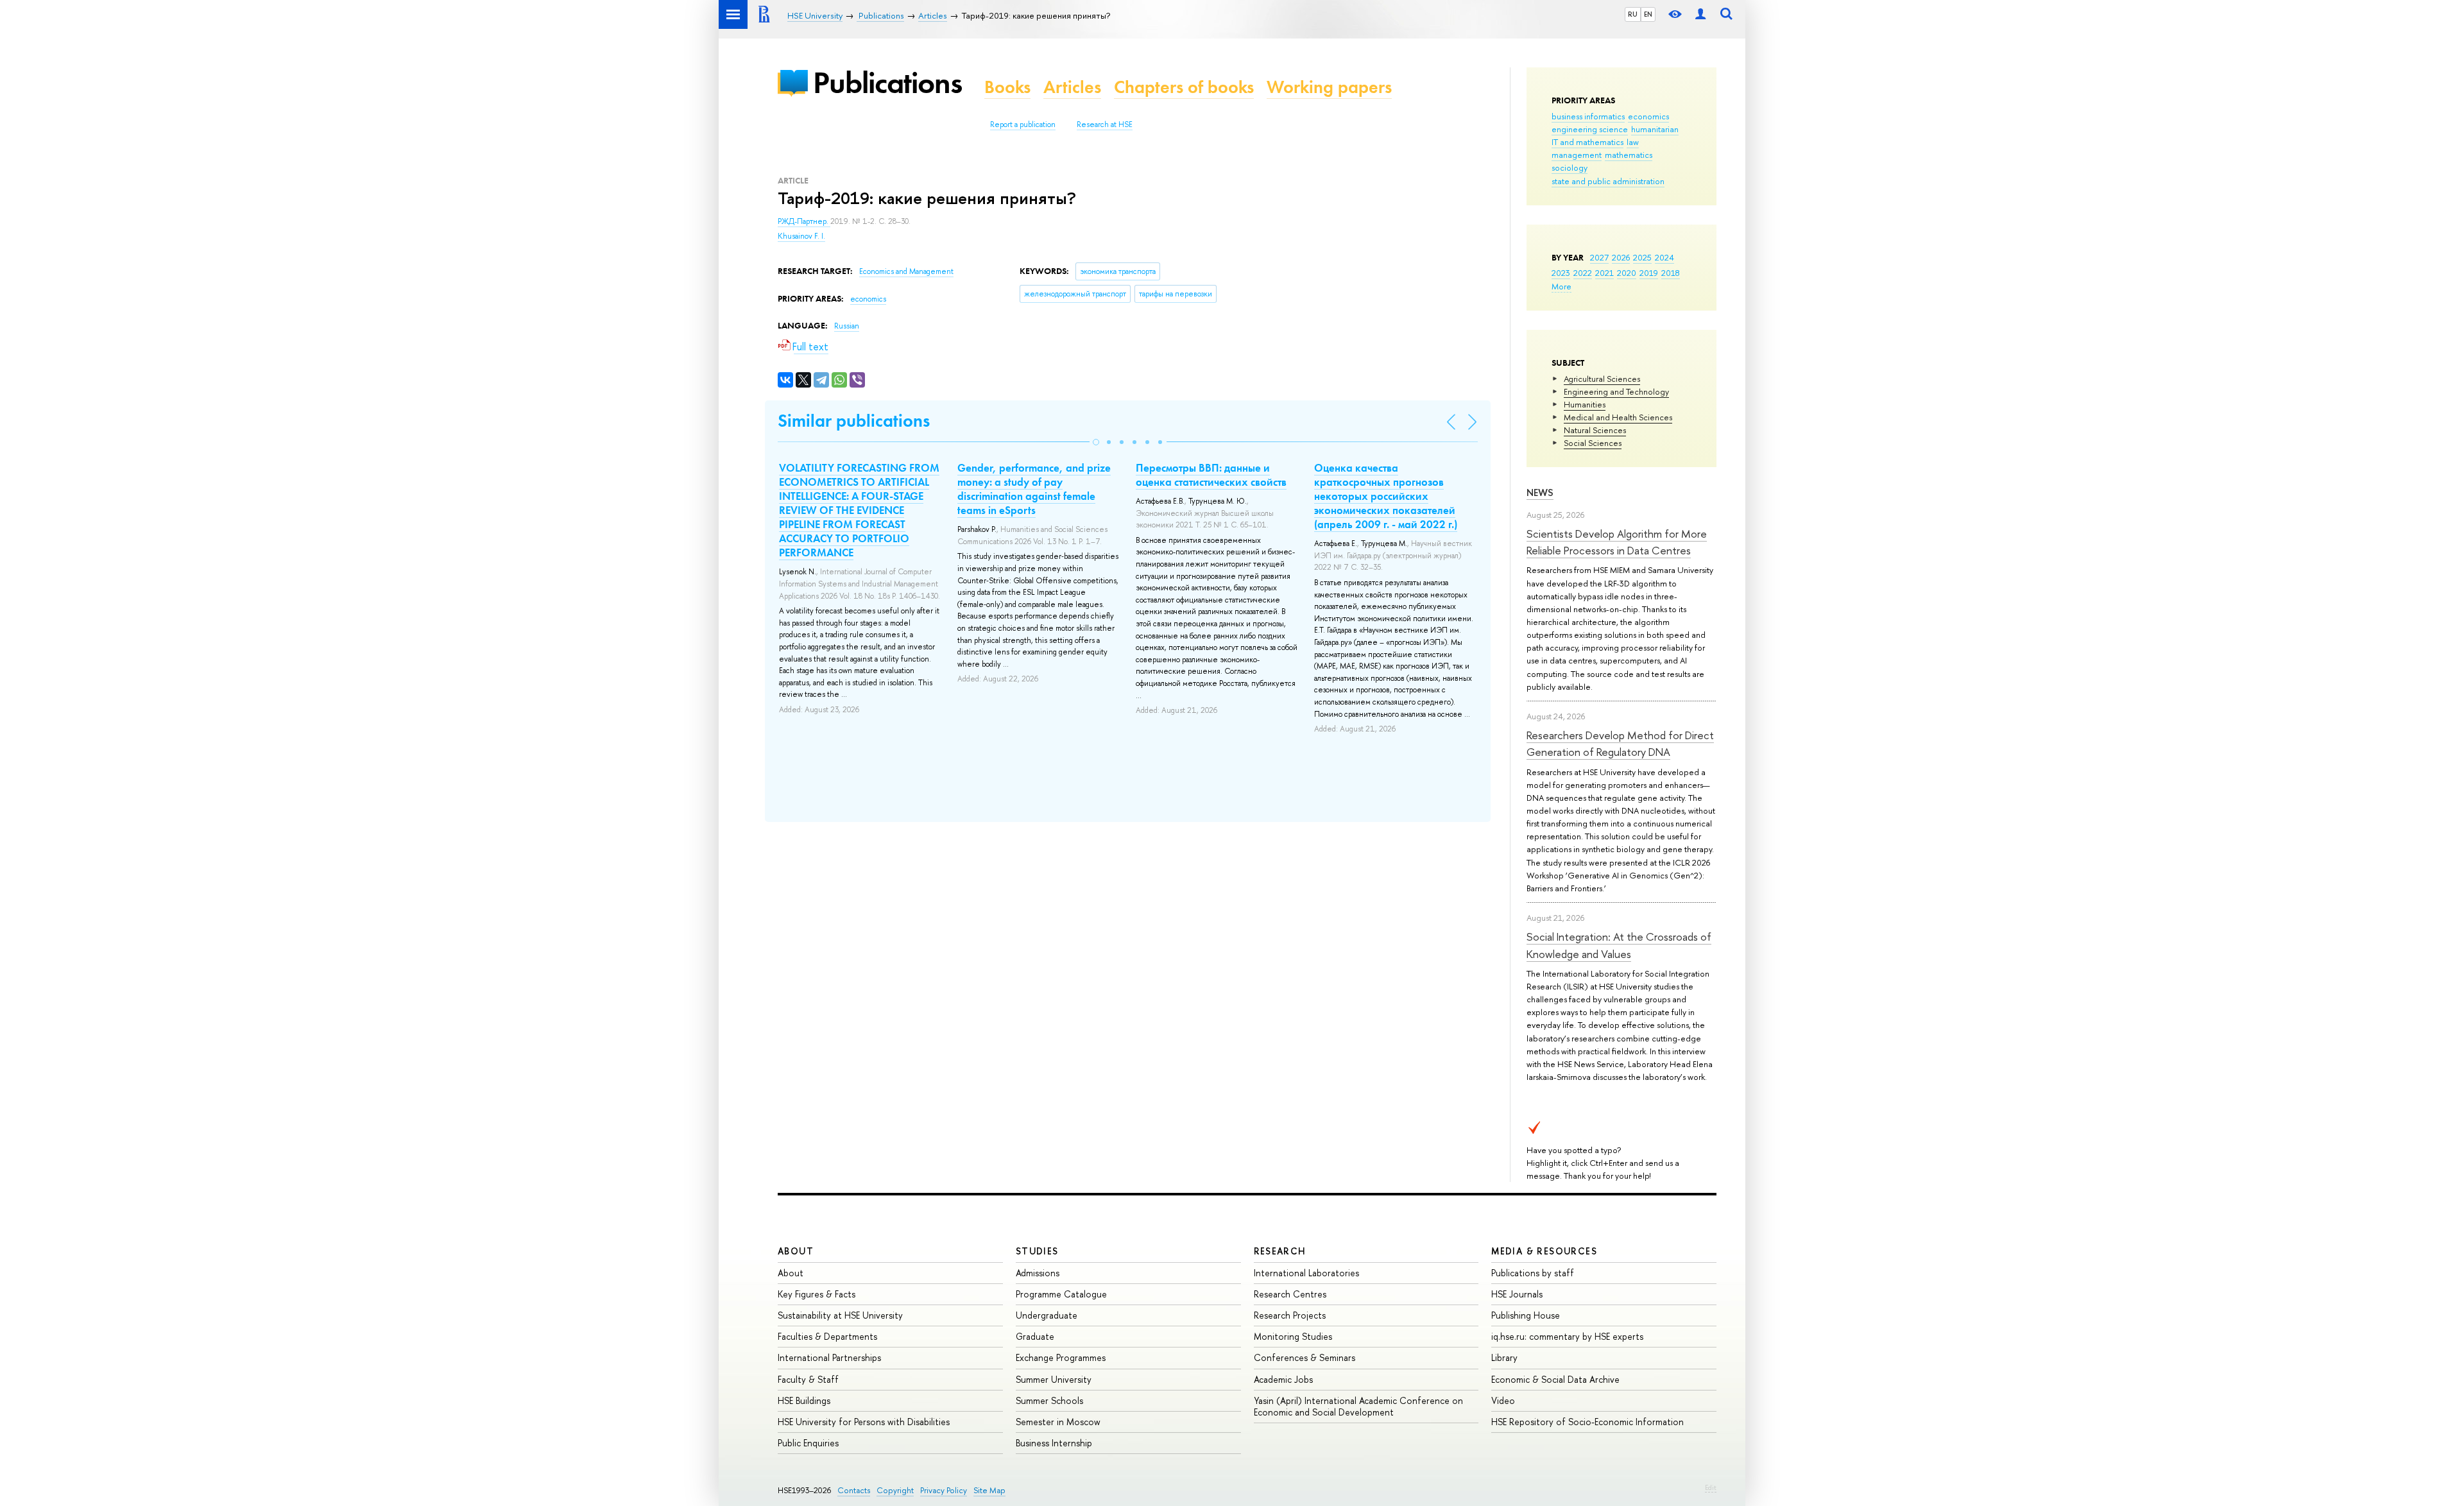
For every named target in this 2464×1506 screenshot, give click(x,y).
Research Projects (1290, 1315)
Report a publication (1023, 124)
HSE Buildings (804, 1400)
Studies (1037, 1251)
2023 (1561, 273)
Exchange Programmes (1061, 1357)
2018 (1671, 273)
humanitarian (1655, 129)
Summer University (1054, 1379)
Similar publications (854, 421)
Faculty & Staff (808, 1379)
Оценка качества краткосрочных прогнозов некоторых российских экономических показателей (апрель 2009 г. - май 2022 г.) (1386, 496)
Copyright (895, 1490)
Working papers (1329, 87)
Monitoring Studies (1293, 1336)
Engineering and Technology (1616, 391)
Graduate (1035, 1336)
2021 (1604, 273)
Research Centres (1290, 1294)
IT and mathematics (1587, 142)
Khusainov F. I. (801, 236)
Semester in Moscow (1058, 1422)
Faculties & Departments (827, 1336)
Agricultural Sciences (1602, 379)
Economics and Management (906, 271)
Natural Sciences (1595, 430)
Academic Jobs (1283, 1379)
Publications (887, 82)
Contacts (854, 1490)
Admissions (1038, 1273)
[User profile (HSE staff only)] (1700, 14)
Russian (847, 326)
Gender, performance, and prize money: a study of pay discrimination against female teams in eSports (1034, 489)
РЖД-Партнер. (804, 221)
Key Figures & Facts (817, 1294)
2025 (1642, 257)
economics (1648, 116)
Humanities (1585, 404)
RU (1633, 14)
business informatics (1588, 116)
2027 (1599, 257)
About (796, 1251)
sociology (1570, 167)
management (1577, 155)
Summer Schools (1049, 1400)
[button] (1096, 442)
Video (1503, 1400)
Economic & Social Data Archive (1555, 1379)
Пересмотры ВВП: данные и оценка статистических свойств (1211, 475)
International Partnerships (829, 1357)
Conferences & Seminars (1305, 1357)
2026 (1621, 257)
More (1561, 286)
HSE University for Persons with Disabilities (864, 1422)
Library (1504, 1357)
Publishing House (1526, 1315)
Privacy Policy (944, 1490)
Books (1007, 87)
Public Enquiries (808, 1443)
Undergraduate (1047, 1315)
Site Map (989, 1490)
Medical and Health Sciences (1618, 417)
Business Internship (1054, 1443)
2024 (1664, 257)
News (1540, 492)
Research (1280, 1251)
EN (1648, 14)
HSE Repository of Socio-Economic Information (1587, 1422)
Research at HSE (1105, 124)
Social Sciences (1593, 443)
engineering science (1590, 129)
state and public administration (1608, 181)
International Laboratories (1306, 1273)
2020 (1627, 273)
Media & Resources (1544, 1251)
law (1633, 142)
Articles (1072, 87)
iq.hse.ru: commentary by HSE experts (1567, 1336)
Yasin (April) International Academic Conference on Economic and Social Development (1358, 1406)
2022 (1583, 273)
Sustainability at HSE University (840, 1315)
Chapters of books (1184, 87)
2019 (1649, 273)
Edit (1711, 1487)
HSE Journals (1517, 1294)
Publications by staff (1533, 1273)
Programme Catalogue (1061, 1294)
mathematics (1629, 155)
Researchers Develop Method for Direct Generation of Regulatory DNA (1620, 743)
